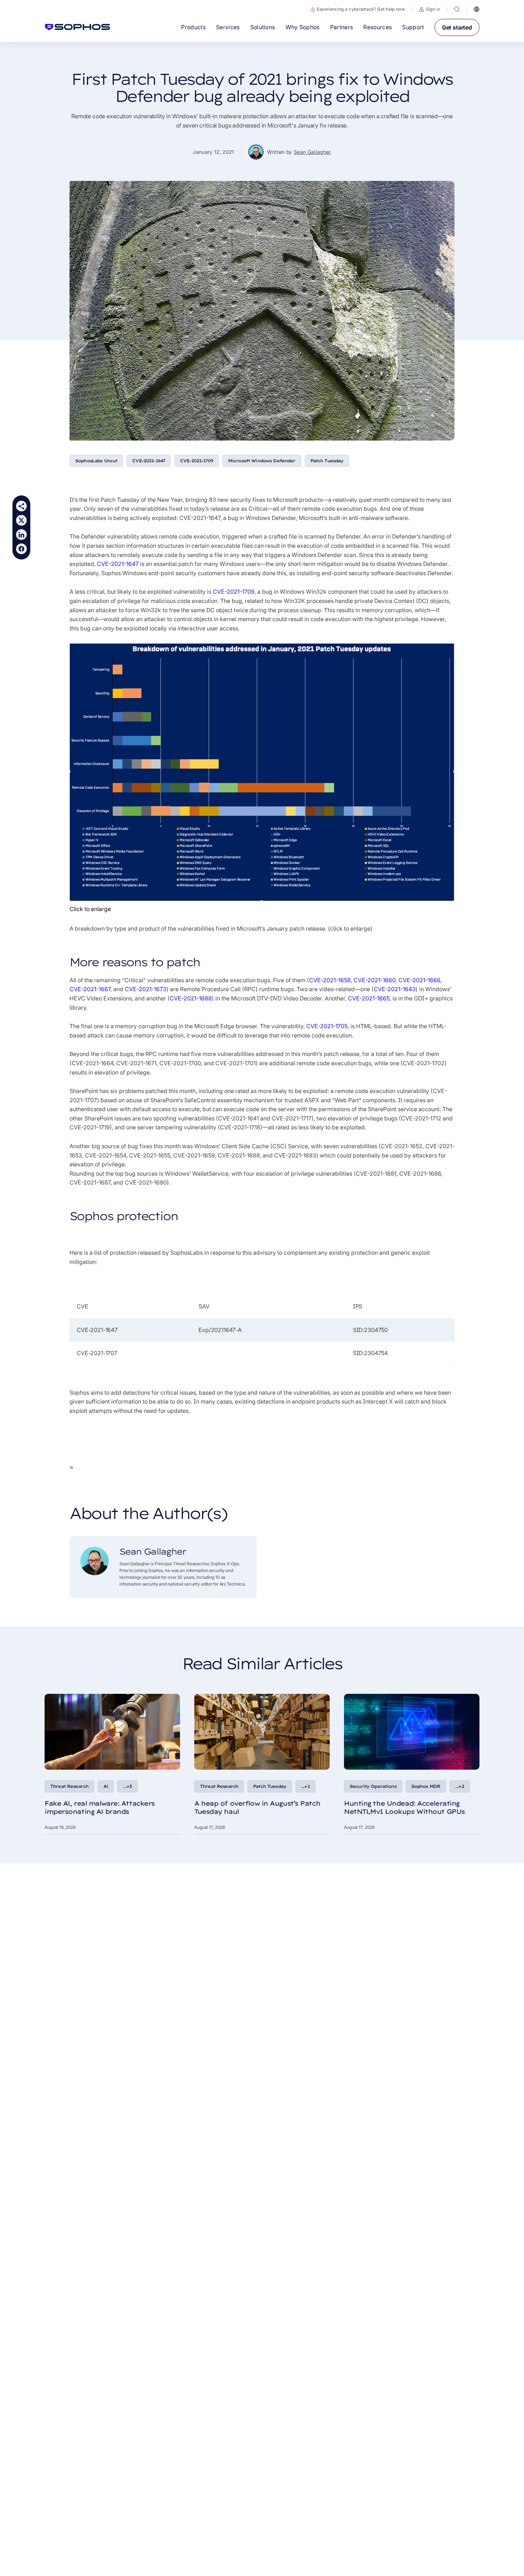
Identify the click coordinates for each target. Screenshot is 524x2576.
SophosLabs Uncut (96, 461)
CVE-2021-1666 (419, 980)
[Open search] (457, 9)
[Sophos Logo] (78, 27)
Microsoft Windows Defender (262, 461)
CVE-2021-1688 (191, 998)
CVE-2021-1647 (149, 461)
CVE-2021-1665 (369, 998)
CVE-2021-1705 (327, 1026)
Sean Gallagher (312, 152)
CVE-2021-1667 (90, 989)
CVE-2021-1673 (146, 989)
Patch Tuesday (327, 461)
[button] (430, 9)
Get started (457, 27)
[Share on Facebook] (21, 549)
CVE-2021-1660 (375, 980)
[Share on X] (21, 520)
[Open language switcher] (477, 9)
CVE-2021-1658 (330, 980)
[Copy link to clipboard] (21, 506)
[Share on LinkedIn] (21, 535)
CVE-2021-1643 (395, 989)
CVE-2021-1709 (197, 461)
